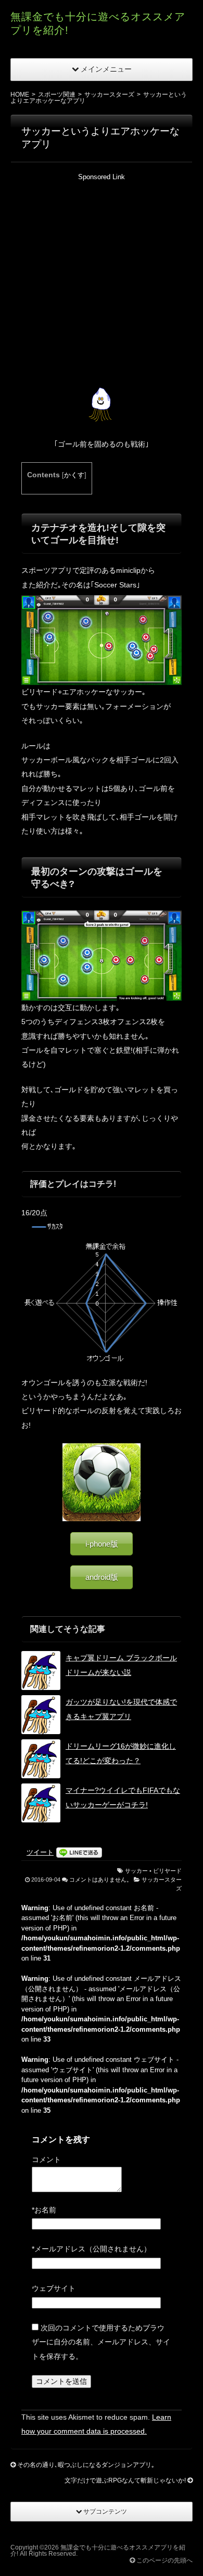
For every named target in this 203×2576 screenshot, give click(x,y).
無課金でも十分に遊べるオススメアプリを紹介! (98, 2551)
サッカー (136, 1871)
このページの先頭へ (164, 2560)
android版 (102, 1577)
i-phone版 (102, 1544)
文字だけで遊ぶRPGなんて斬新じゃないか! (125, 2480)
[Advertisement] (102, 283)
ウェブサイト (54, 2288)
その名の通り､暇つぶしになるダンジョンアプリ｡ (86, 2465)
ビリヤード (167, 1871)
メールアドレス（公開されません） (91, 2249)
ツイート (40, 1852)
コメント (46, 2159)
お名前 (44, 2210)
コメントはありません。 (101, 1880)
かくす (74, 475)
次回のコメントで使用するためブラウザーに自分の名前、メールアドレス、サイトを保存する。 (101, 2342)
